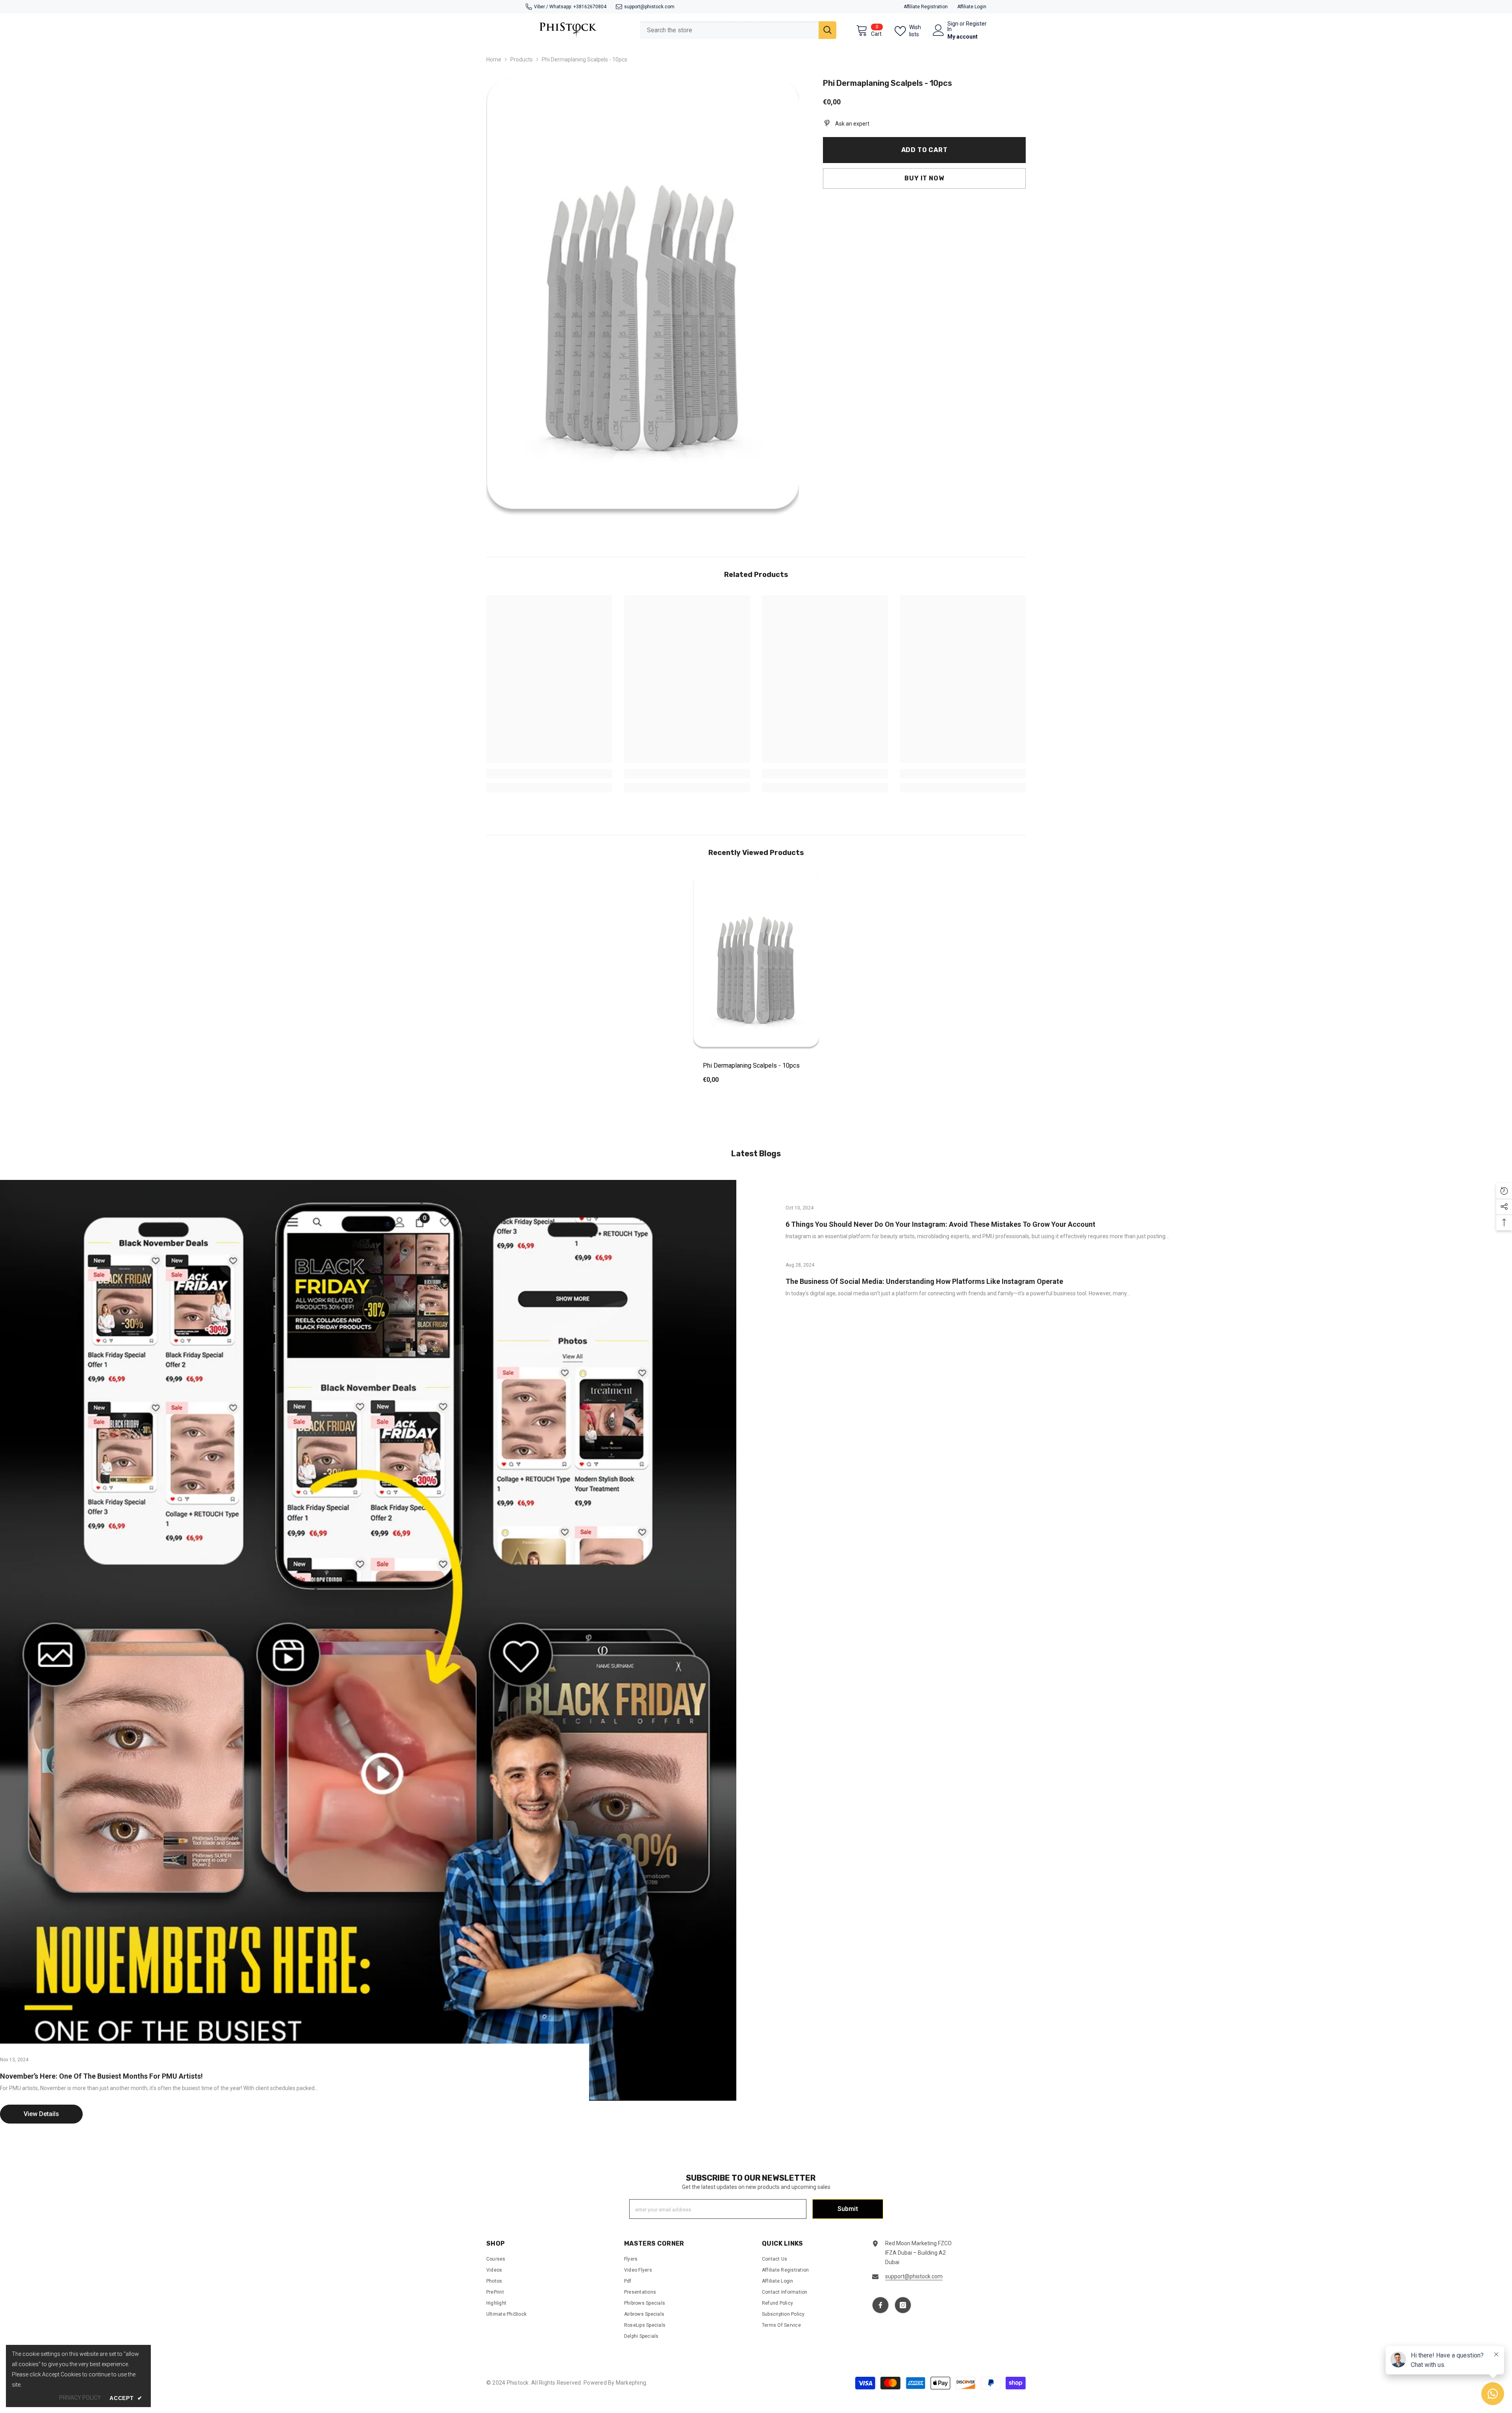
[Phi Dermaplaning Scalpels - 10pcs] (756, 962)
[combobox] (729, 30)
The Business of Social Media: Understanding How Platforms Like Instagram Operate (924, 1281)
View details (41, 2114)
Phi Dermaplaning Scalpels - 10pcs (751, 1066)
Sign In (953, 26)
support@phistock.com (649, 7)
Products (522, 59)
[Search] (738, 30)
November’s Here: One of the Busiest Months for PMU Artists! (101, 2076)
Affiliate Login (972, 7)
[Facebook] (880, 2305)
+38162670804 (590, 7)
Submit (848, 2209)
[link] (549, 773)
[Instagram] (903, 2305)
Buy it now (924, 178)
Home (494, 59)
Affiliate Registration (926, 7)
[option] (756, 984)
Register (976, 24)
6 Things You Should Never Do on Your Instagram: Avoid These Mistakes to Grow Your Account (940, 1224)
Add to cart (925, 150)
